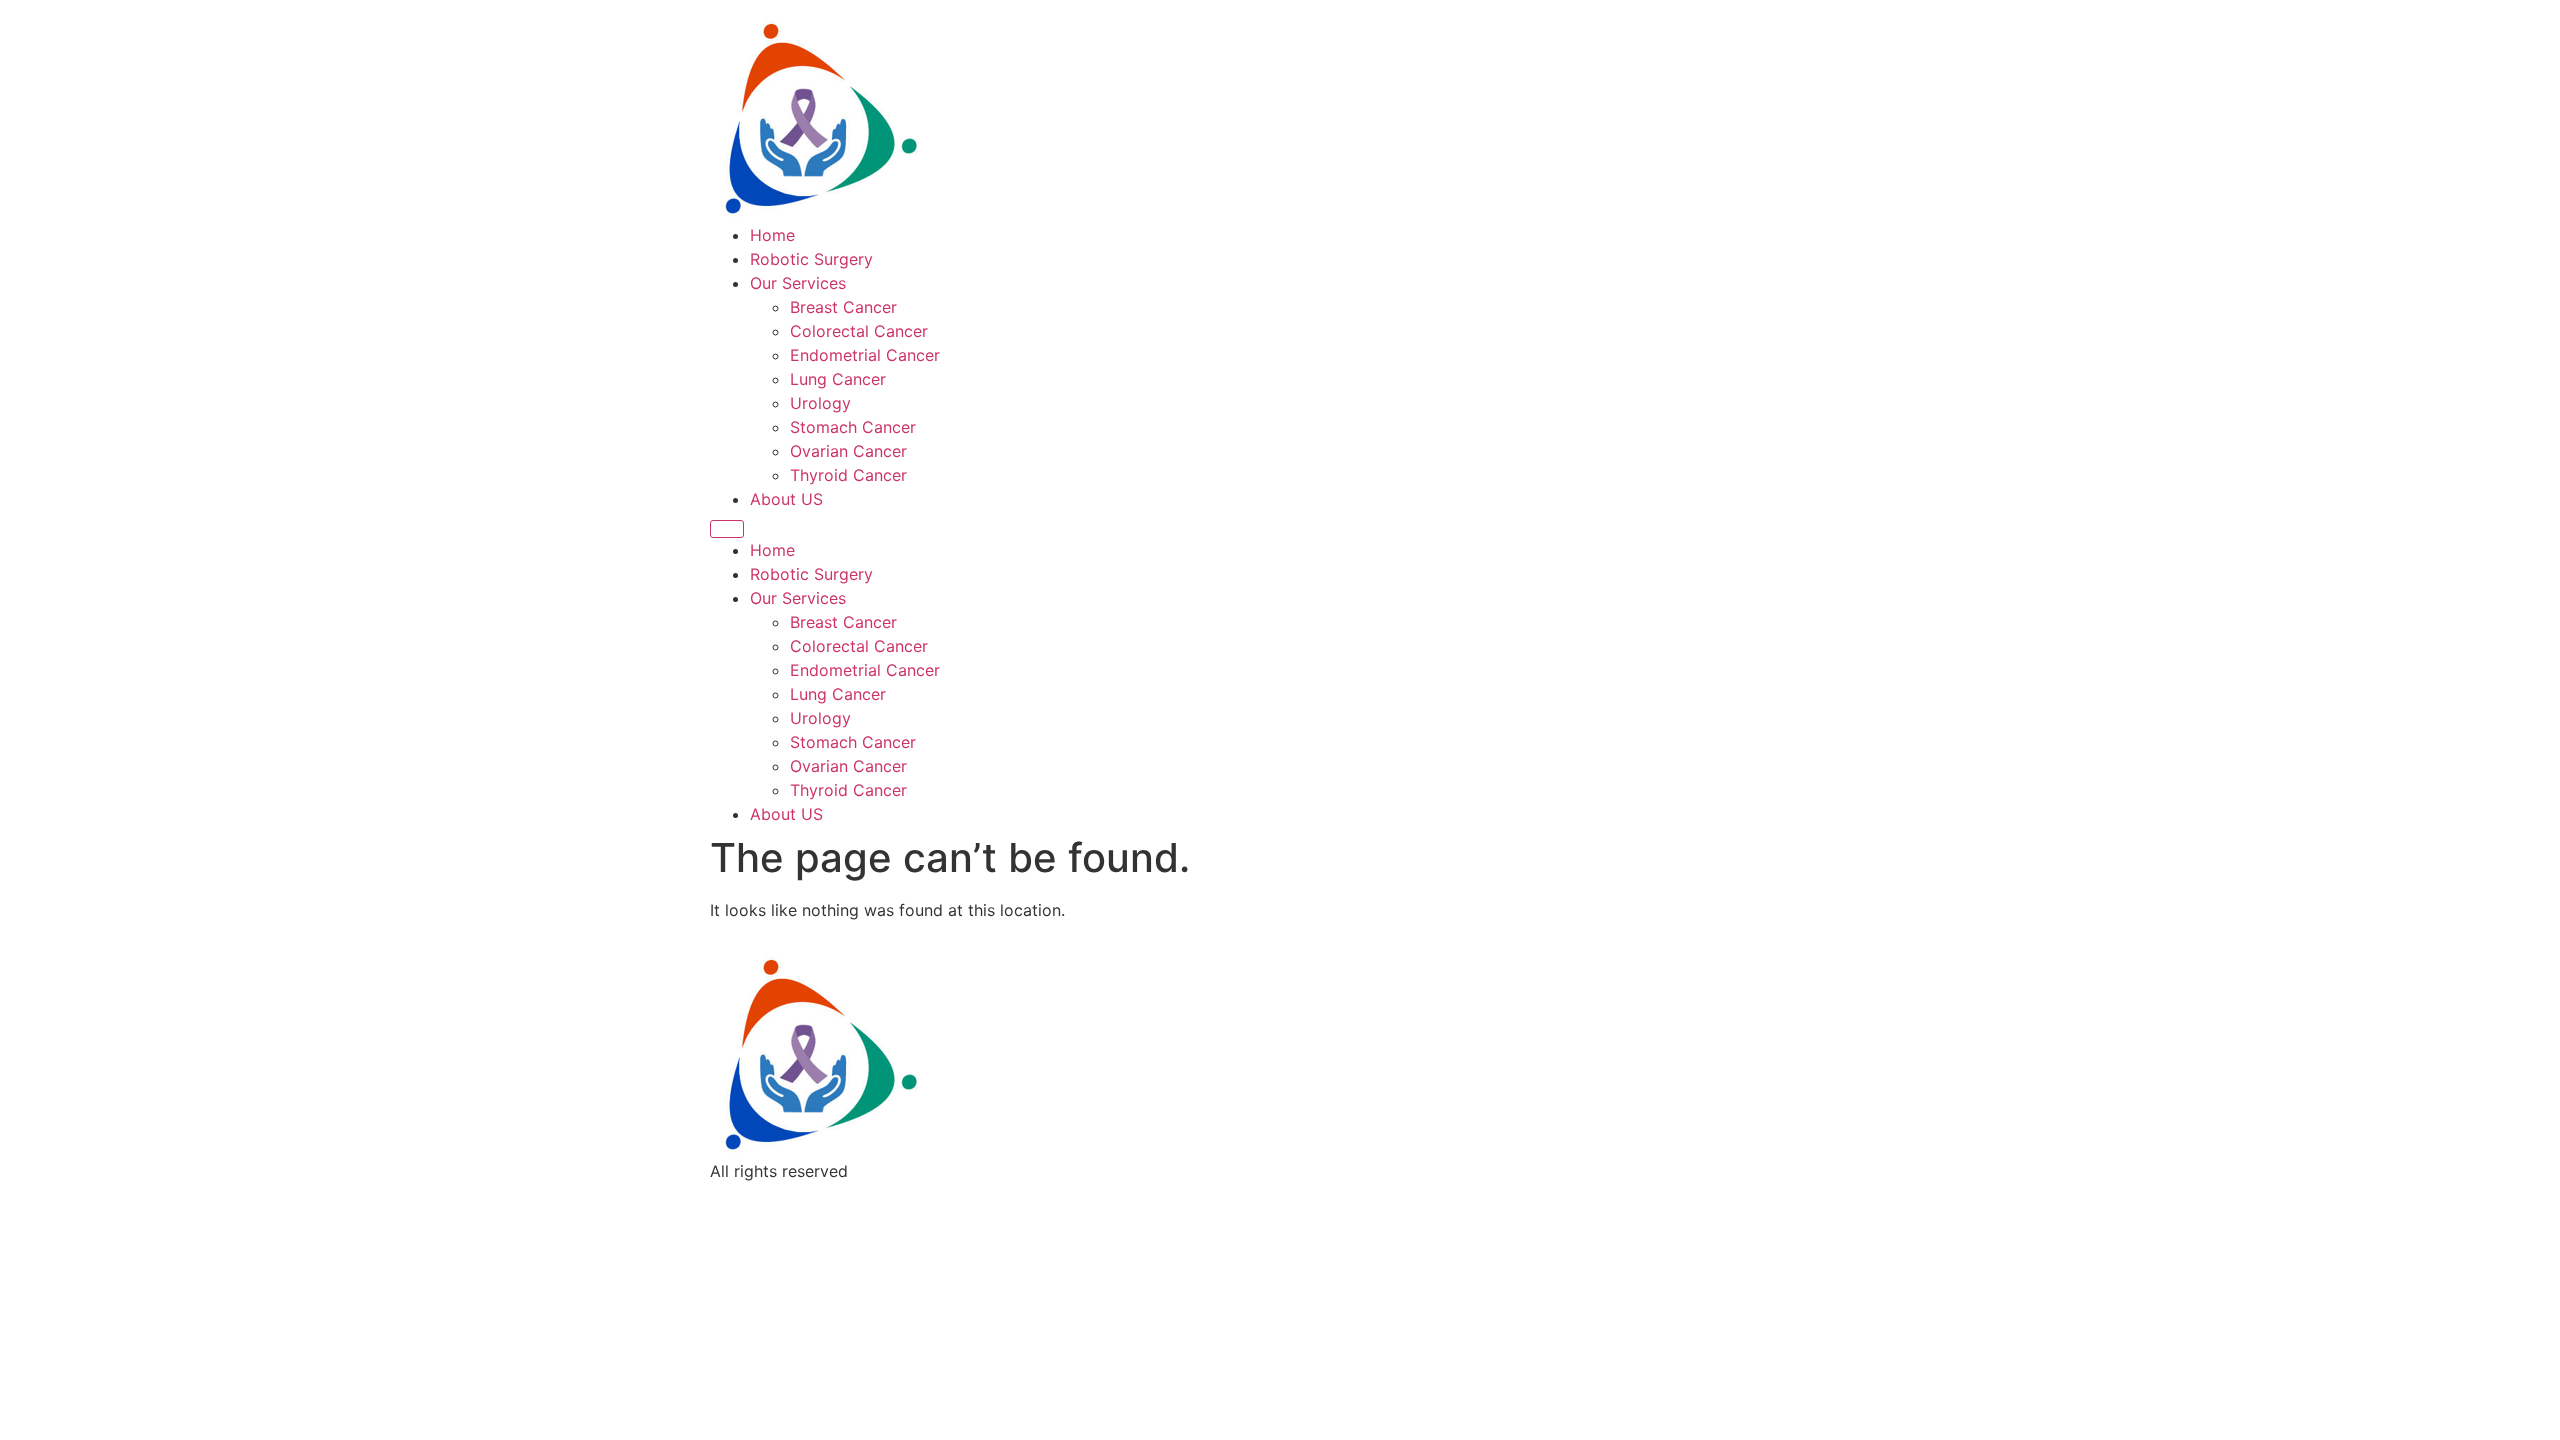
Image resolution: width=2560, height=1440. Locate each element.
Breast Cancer (843, 307)
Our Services (798, 283)
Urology (820, 403)
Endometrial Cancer (865, 355)
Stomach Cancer (853, 427)
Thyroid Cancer (848, 475)
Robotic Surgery (811, 259)
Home (772, 235)
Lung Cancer (838, 379)
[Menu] (727, 529)
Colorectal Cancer (859, 331)
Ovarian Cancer (848, 451)
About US (786, 499)
